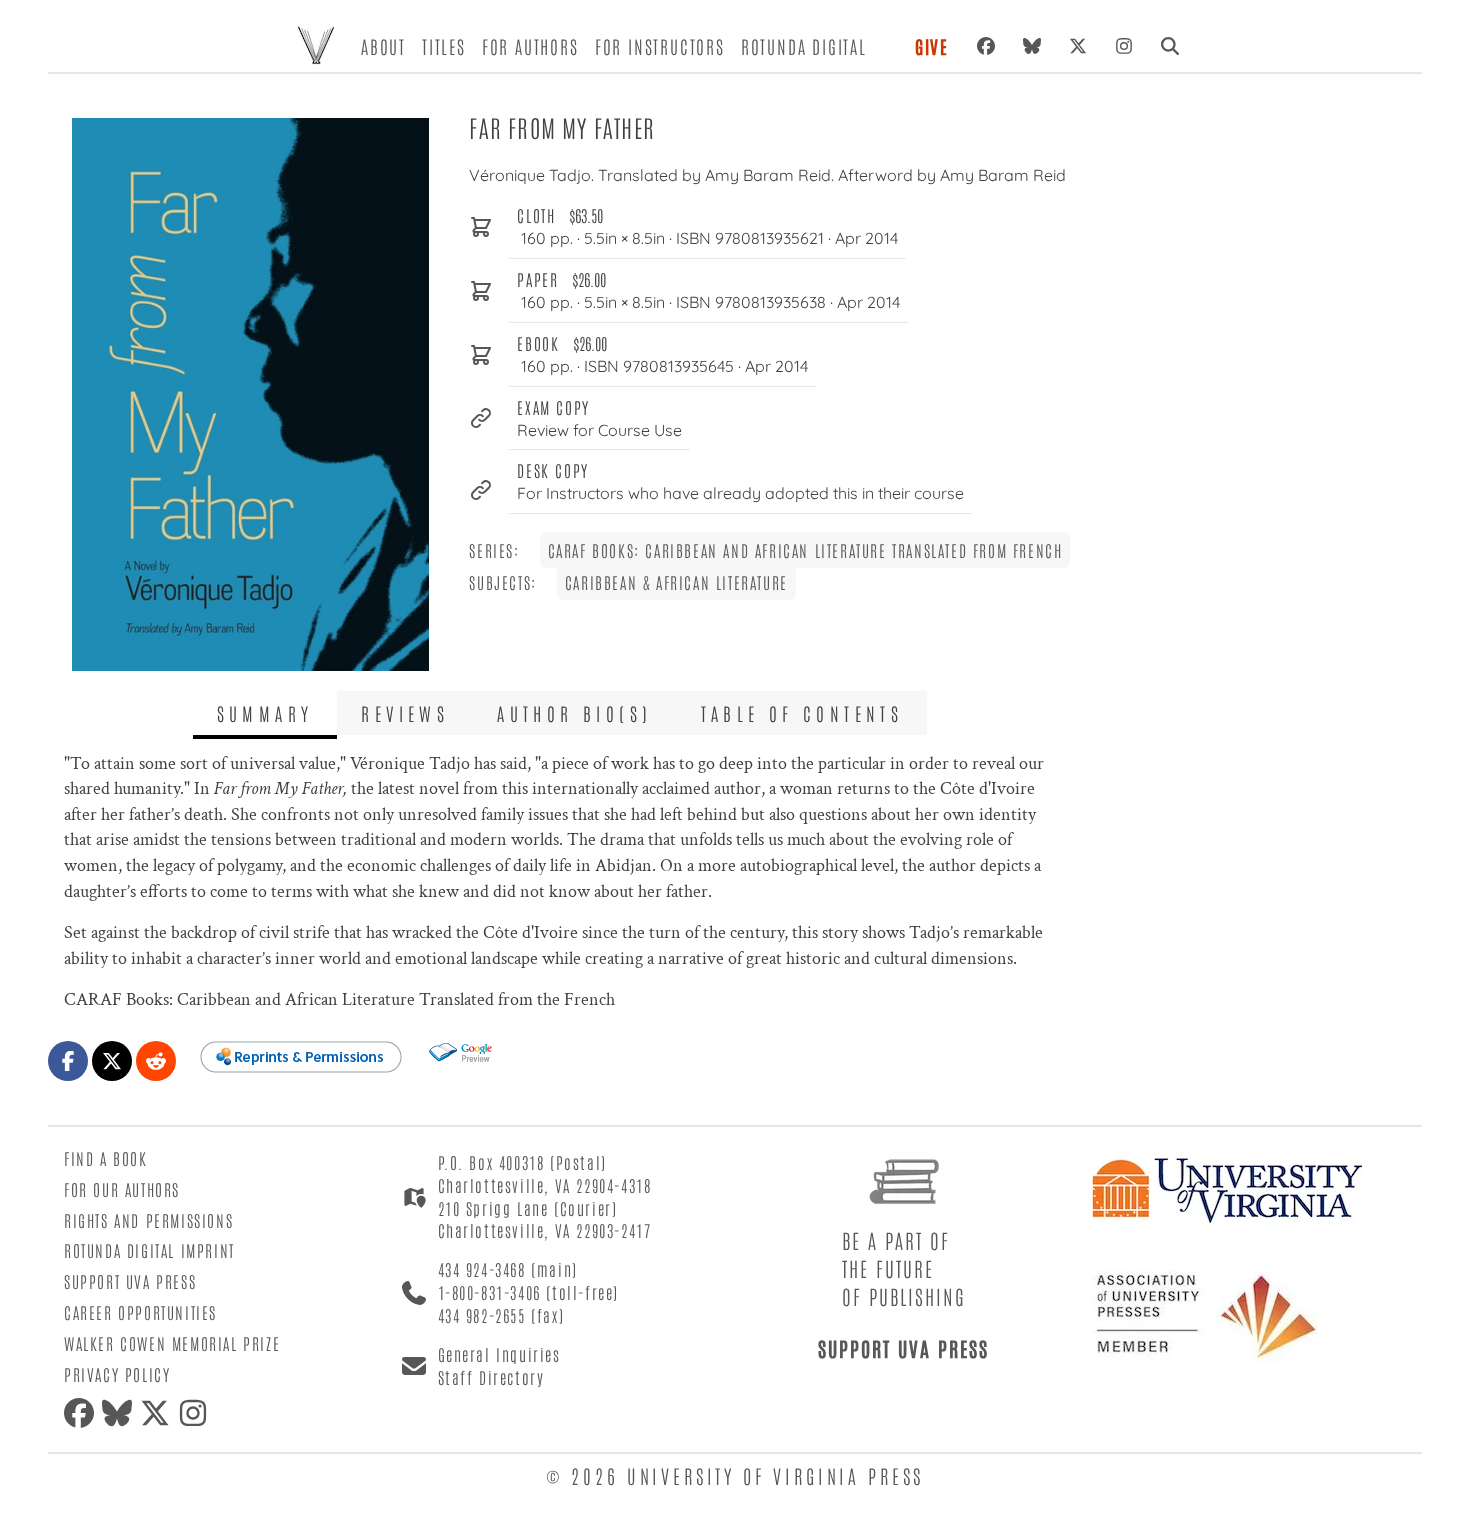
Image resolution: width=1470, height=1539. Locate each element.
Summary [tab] (265, 713)
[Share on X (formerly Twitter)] (112, 1061)
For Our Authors (122, 1189)
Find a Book (106, 1158)
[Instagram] (1124, 46)
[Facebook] (986, 46)
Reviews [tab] (405, 713)
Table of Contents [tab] (802, 713)
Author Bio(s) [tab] (574, 713)
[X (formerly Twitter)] (1078, 46)
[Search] (1170, 46)
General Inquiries (499, 1354)
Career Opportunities (140, 1312)
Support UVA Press (130, 1281)
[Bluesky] (1032, 46)
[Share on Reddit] (156, 1061)
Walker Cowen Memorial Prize (172, 1343)
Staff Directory (491, 1377)
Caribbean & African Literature (676, 582)
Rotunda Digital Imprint (149, 1250)
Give (932, 46)
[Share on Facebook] (68, 1061)
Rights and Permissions (148, 1220)
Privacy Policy (117, 1374)
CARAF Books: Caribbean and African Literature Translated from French (805, 550)
